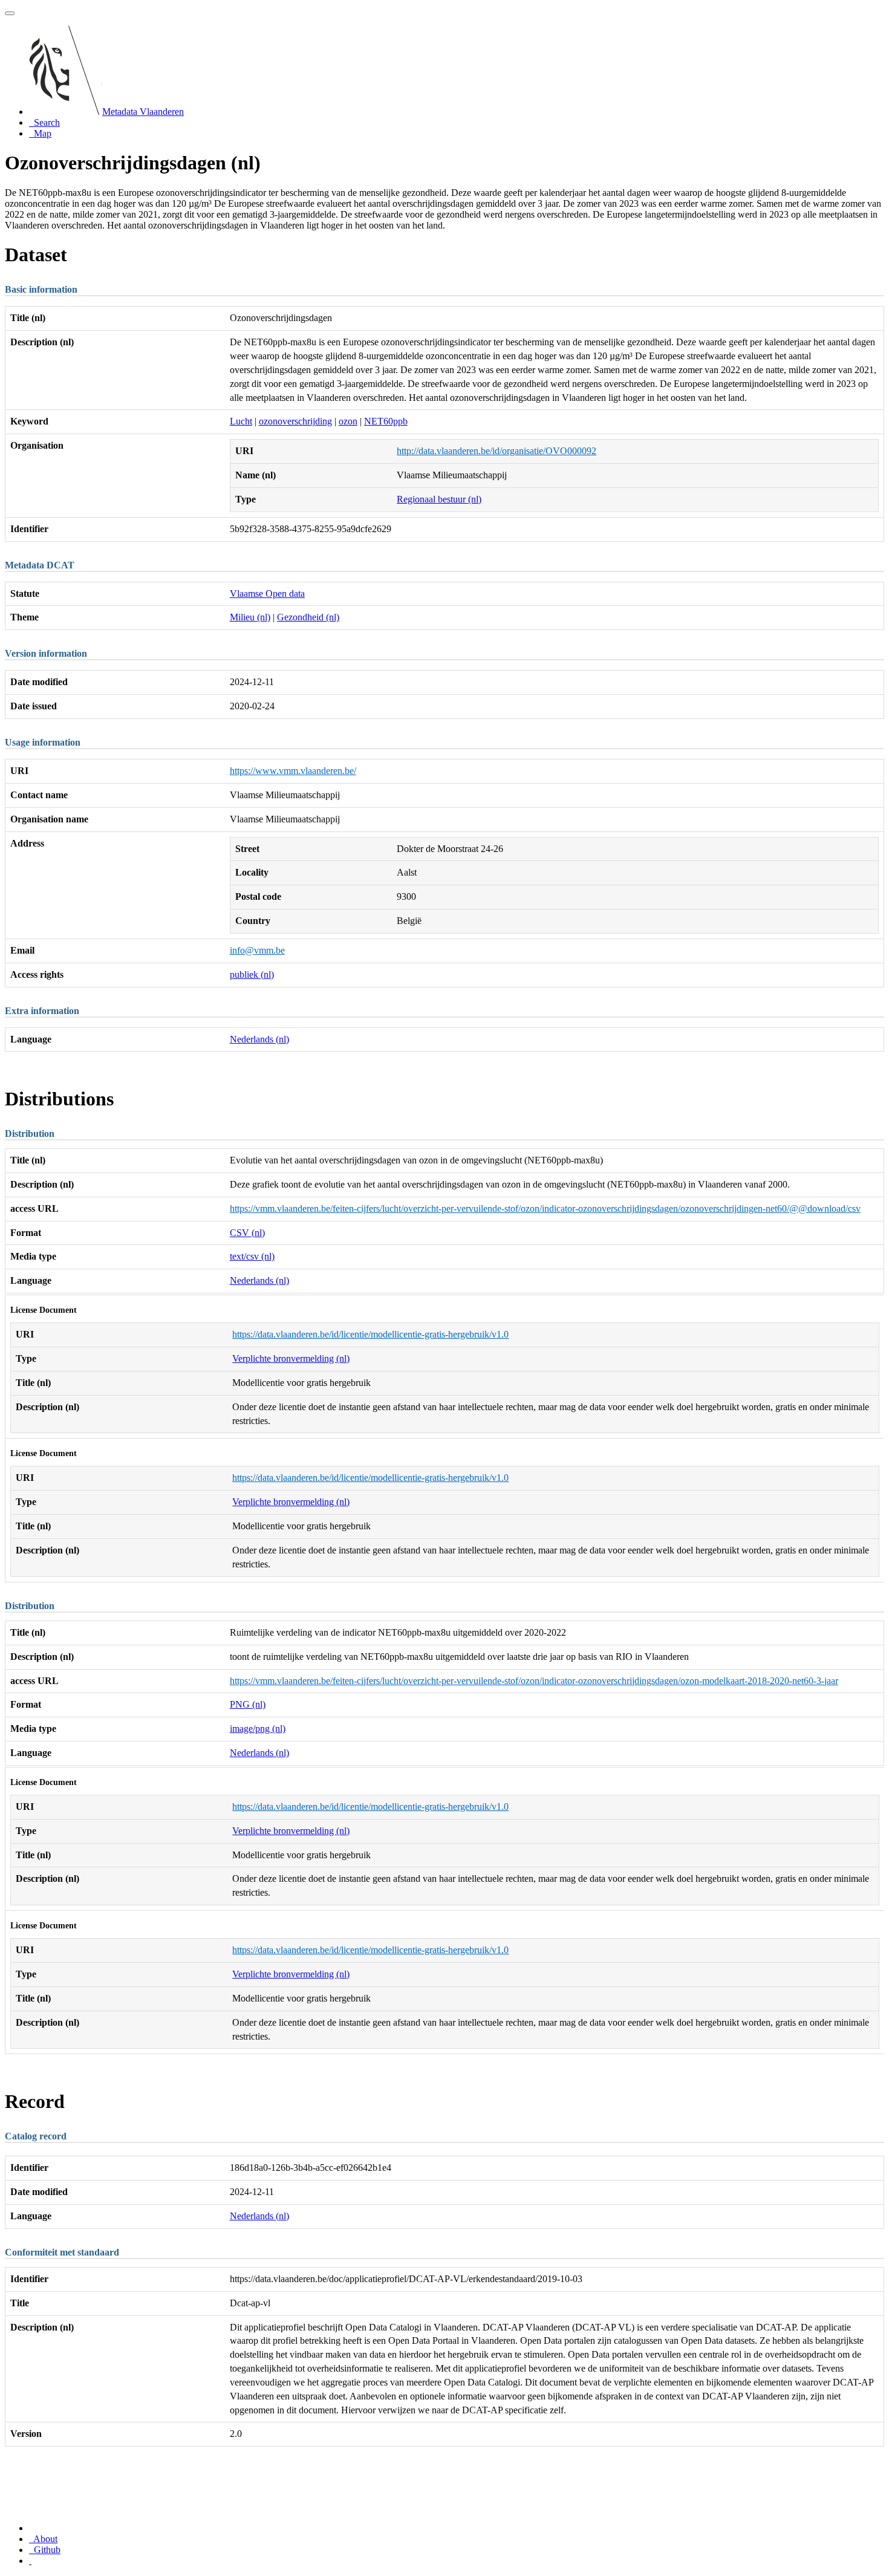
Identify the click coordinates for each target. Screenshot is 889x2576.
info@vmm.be (257, 950)
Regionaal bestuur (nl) (439, 499)
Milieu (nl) (250, 617)
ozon (348, 421)
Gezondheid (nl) (308, 617)
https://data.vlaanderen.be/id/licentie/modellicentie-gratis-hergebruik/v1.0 (370, 1334)
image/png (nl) (258, 1729)
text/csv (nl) (252, 1256)
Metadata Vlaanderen (143, 112)
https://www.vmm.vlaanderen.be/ (293, 771)
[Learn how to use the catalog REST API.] (30, 2561)
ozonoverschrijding (295, 421)
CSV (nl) (247, 1233)
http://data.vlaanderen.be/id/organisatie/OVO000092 (497, 451)
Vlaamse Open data (267, 594)
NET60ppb (386, 421)
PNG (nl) (248, 1704)
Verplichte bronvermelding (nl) (291, 1358)
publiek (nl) (252, 974)
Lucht (241, 421)
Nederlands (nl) (259, 1039)
